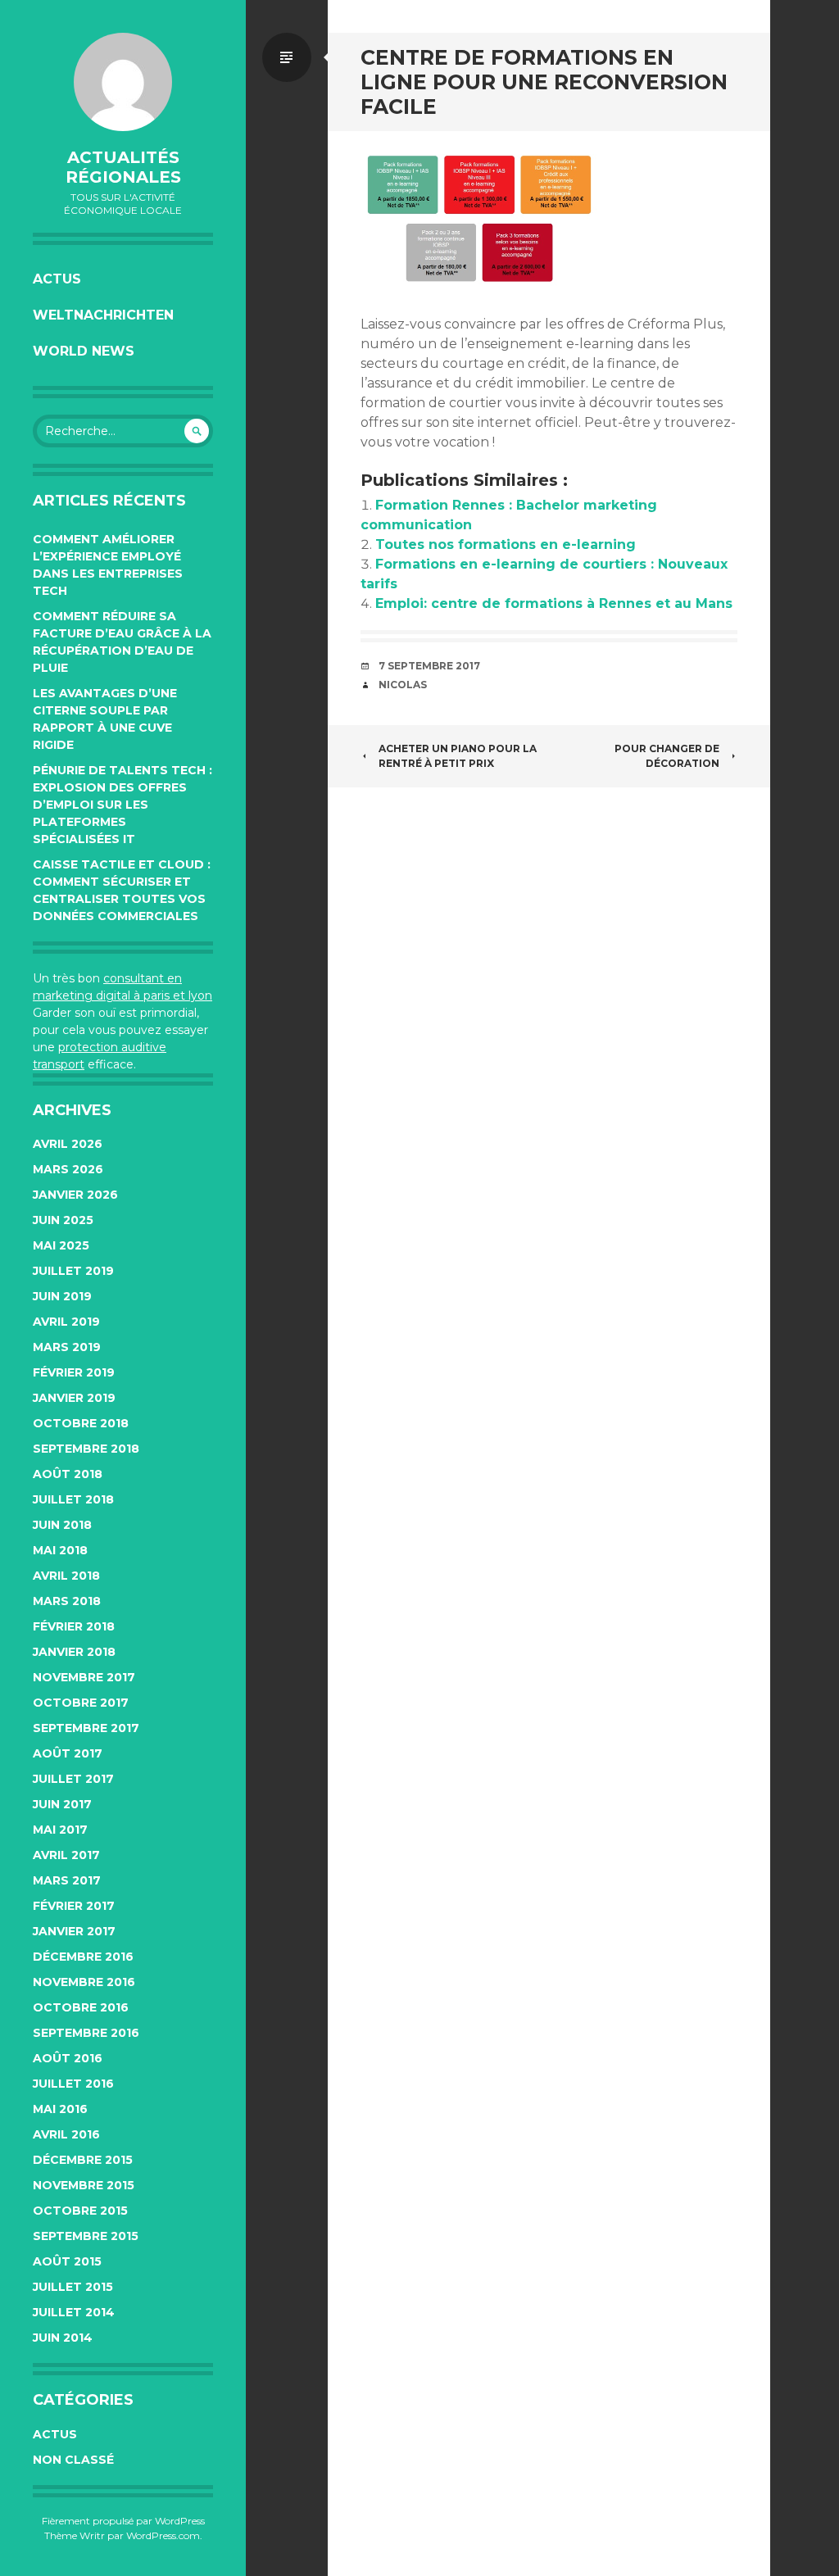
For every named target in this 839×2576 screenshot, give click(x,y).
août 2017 (68, 1753)
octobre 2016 (81, 2007)
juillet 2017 (73, 1779)
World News (84, 351)
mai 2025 (61, 1245)
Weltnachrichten (103, 315)
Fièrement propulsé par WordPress (123, 2521)
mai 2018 (60, 1550)
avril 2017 (66, 1855)
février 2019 (74, 1372)
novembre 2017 (84, 1677)
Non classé (73, 2460)
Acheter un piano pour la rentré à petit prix (458, 756)
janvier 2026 (75, 1195)
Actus (57, 279)
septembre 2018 (86, 1449)
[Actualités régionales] (123, 82)
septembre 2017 (86, 1728)
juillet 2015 (73, 2287)
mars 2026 (68, 1169)
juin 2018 (62, 1525)
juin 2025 (63, 1220)
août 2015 (67, 2261)
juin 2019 (62, 1296)
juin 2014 (63, 2338)
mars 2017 (67, 1880)
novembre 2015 (84, 2185)
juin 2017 (62, 1804)
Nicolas (403, 685)
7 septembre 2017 (429, 666)
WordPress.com (163, 2535)
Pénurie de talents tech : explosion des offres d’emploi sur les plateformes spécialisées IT (122, 805)
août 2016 (68, 2058)
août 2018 (68, 1474)
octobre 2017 (81, 1703)
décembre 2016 (83, 1957)
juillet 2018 (73, 1499)
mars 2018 (67, 1601)
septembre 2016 (86, 2033)
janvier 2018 (74, 1652)
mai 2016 (60, 2109)
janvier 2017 (74, 1931)
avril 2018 (66, 1576)
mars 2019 (67, 1347)
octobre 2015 (80, 2211)
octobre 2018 (81, 1423)
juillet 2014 (74, 2312)
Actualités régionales (123, 167)
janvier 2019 (74, 1398)
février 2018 (74, 1626)
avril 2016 (66, 2134)
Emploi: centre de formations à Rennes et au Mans (554, 603)
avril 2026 (68, 1144)
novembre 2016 (84, 1982)
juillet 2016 (73, 2084)
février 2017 (74, 1906)
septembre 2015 (86, 2236)
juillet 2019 (73, 1271)
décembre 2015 (83, 2160)
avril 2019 (66, 1322)
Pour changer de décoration (667, 756)
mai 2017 (60, 1830)
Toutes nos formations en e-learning (506, 544)
